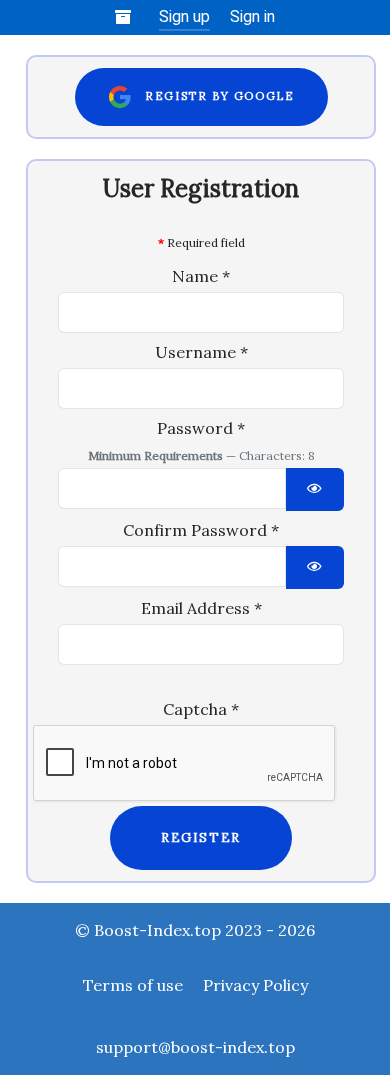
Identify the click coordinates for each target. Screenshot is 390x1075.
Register (201, 837)
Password (201, 428)
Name (201, 276)
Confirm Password (201, 530)
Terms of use (133, 985)
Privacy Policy (255, 985)
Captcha (201, 709)
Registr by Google (213, 96)
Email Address (201, 608)
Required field (201, 242)
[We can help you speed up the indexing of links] (126, 17)
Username (201, 352)
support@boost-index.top (195, 1047)
